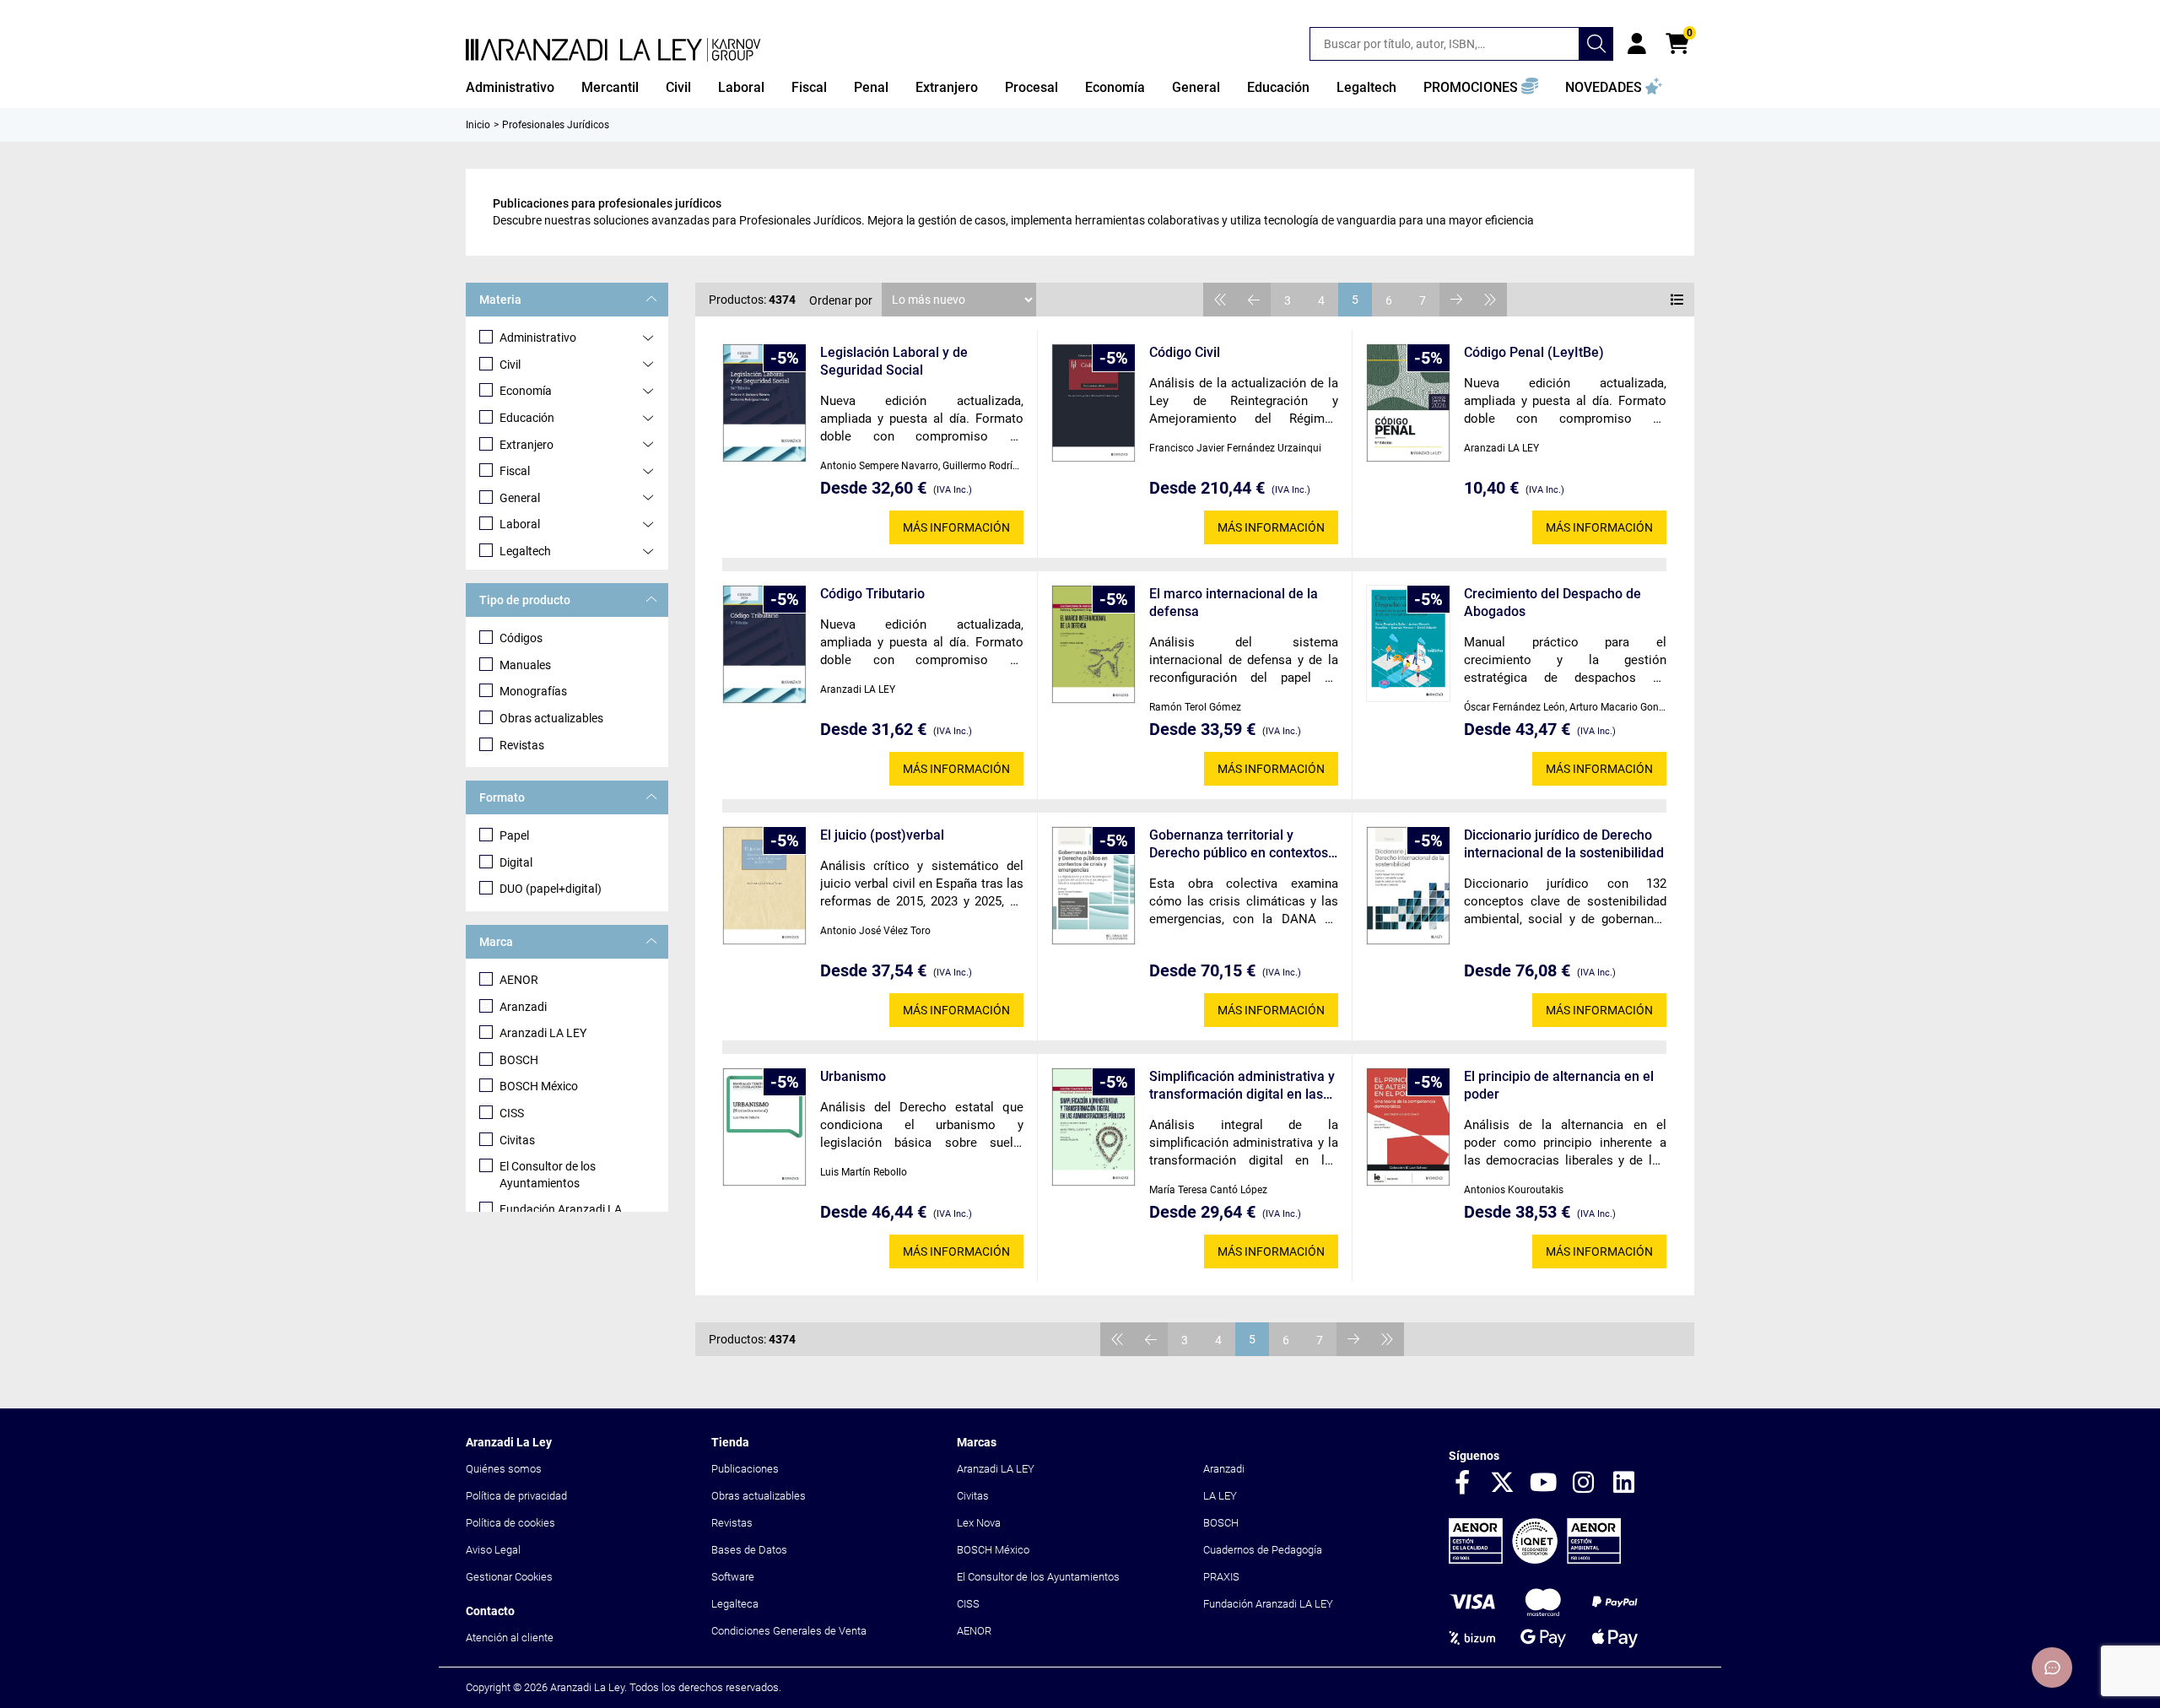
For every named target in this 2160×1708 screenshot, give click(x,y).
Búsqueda (1596, 44)
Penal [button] (871, 87)
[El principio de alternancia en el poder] (1408, 1127)
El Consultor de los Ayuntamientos (548, 1175)
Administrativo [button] (510, 87)
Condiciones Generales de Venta (789, 1631)
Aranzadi (523, 1007)
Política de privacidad (516, 1496)
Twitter (1503, 1484)
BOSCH (519, 1060)
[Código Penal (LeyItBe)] (1408, 403)
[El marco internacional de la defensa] (1093, 644)
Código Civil (1185, 352)
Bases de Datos (749, 1550)
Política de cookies (510, 1523)
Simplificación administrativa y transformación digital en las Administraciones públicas (1242, 1086)
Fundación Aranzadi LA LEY (1268, 1604)
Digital (516, 862)
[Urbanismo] (764, 1127)
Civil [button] (678, 87)
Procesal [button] (1031, 87)
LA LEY (1220, 1496)
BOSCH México (539, 1086)
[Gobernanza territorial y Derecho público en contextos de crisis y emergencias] (1093, 886)
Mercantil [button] (610, 87)
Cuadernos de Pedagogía (1263, 1550)
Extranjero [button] (947, 87)
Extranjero (526, 445)
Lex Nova (979, 1523)
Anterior (1254, 300)
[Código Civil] (1093, 403)
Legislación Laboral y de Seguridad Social (894, 361)
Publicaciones (745, 1469)
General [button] (1196, 87)
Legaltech (525, 551)
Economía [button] (1115, 87)
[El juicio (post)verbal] (764, 886)
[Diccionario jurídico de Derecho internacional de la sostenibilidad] (1408, 886)
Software (733, 1577)
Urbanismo (853, 1076)
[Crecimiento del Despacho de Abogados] (1408, 643)
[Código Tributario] (764, 644)
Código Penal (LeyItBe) (1534, 352)
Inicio (478, 125)
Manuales (525, 665)
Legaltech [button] (1366, 87)
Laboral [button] (741, 87)
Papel (514, 835)
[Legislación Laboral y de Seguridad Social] (764, 403)
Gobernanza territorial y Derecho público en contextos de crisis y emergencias (1239, 844)
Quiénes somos (504, 1469)
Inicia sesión (1637, 44)
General (520, 498)
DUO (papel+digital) (551, 889)
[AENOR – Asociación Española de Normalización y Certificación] (1535, 1560)
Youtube (1543, 1484)
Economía (526, 391)
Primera (1220, 300)
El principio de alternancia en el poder (1559, 1085)
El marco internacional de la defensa (1234, 603)
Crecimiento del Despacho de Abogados (1552, 603)
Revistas (522, 745)
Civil (510, 365)
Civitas (517, 1140)
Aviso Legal (493, 1550)
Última (1490, 300)
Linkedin (1624, 1484)
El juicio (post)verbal (882, 835)
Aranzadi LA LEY (543, 1033)
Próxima (1456, 300)
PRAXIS (1221, 1577)
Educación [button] (1278, 87)
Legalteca (735, 1604)
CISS (512, 1113)
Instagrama (1584, 1484)
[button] (1481, 88)
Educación (527, 418)
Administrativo (538, 338)
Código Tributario (872, 594)
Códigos (521, 638)
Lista (1677, 300)
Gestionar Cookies (509, 1577)
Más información (956, 527)
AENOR (519, 980)
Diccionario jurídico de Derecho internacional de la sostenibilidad (1564, 844)
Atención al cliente (510, 1638)
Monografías (533, 691)
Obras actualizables (551, 718)
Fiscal (515, 471)
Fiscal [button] (809, 87)
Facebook (1462, 1484)
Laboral (520, 524)
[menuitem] (510, 88)
